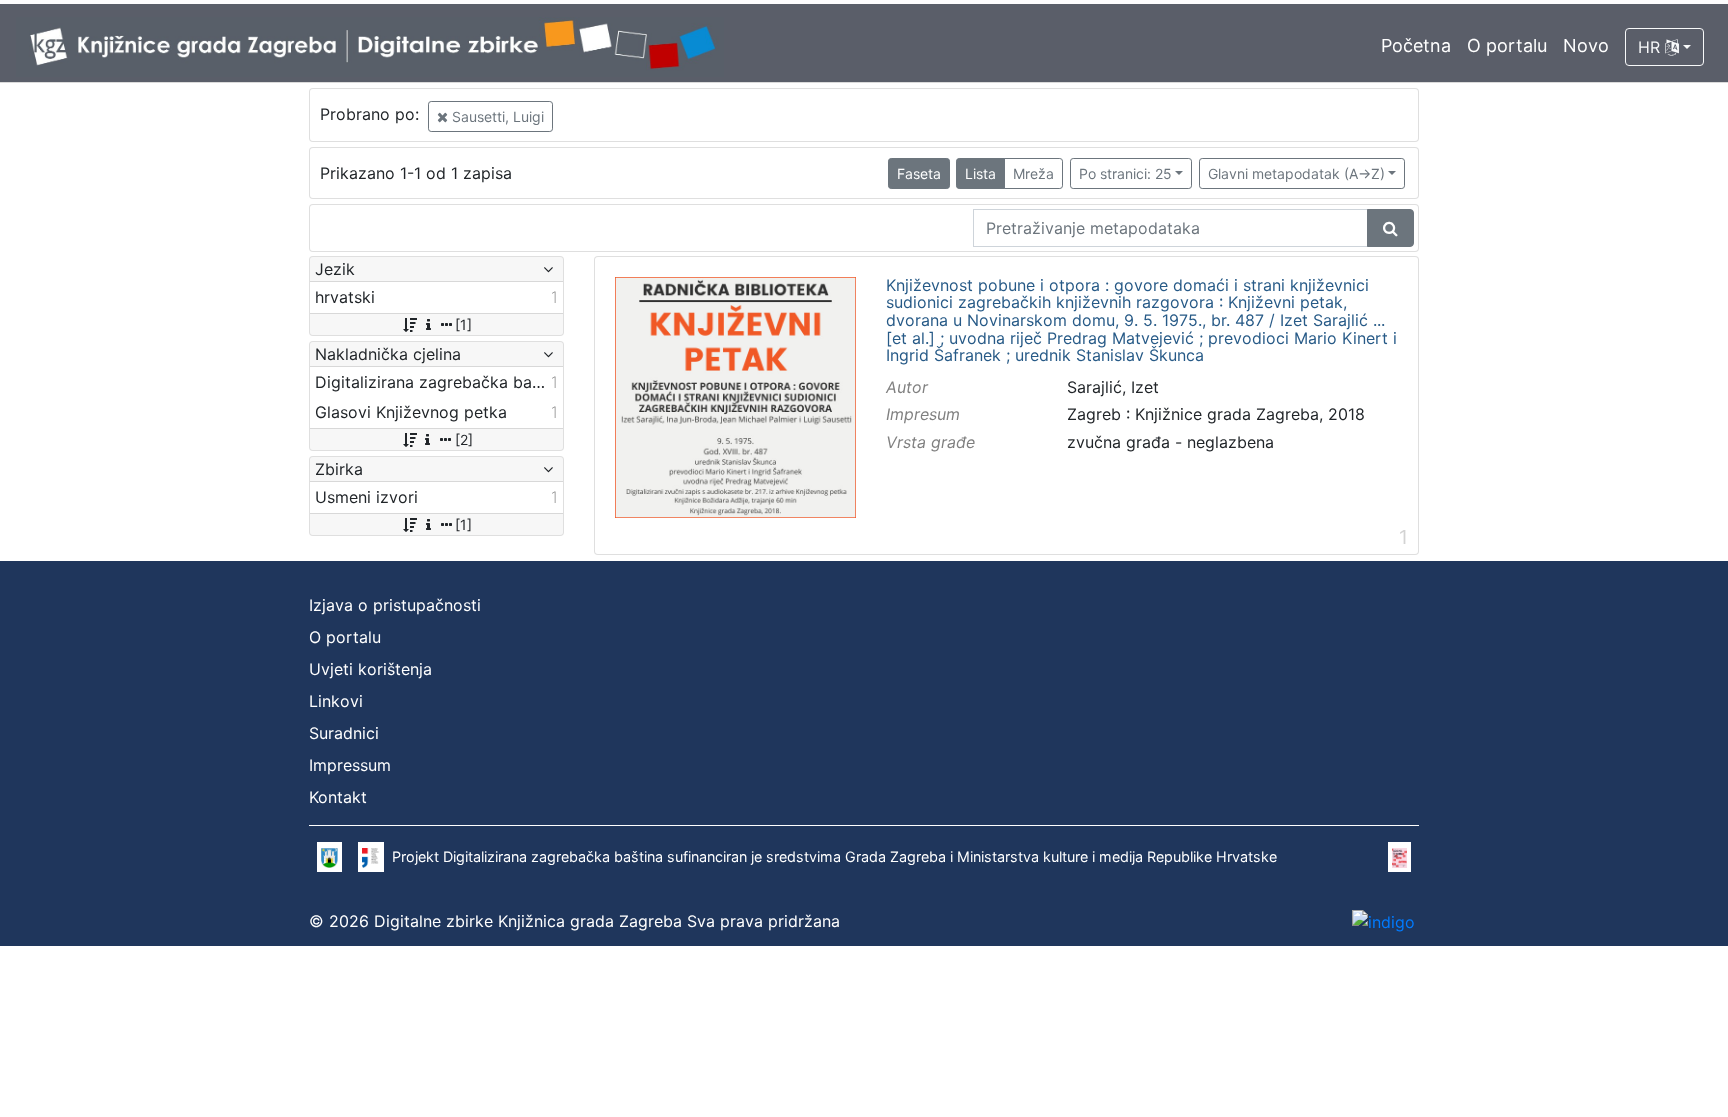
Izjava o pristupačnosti (395, 605)
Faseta (919, 173)
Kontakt (338, 797)
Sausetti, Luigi (496, 116)
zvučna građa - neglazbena (1170, 442)
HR (1651, 47)
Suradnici (344, 733)
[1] (463, 324)
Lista (980, 173)
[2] (464, 439)
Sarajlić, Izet (1113, 387)
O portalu (1507, 45)
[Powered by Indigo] (1383, 921)
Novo (1586, 45)
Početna (1416, 45)
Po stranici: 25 (1125, 173)
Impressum (350, 765)
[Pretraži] (1390, 228)
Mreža (1033, 173)
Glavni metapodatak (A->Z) (1296, 173)
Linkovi (336, 701)
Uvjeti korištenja (370, 669)
